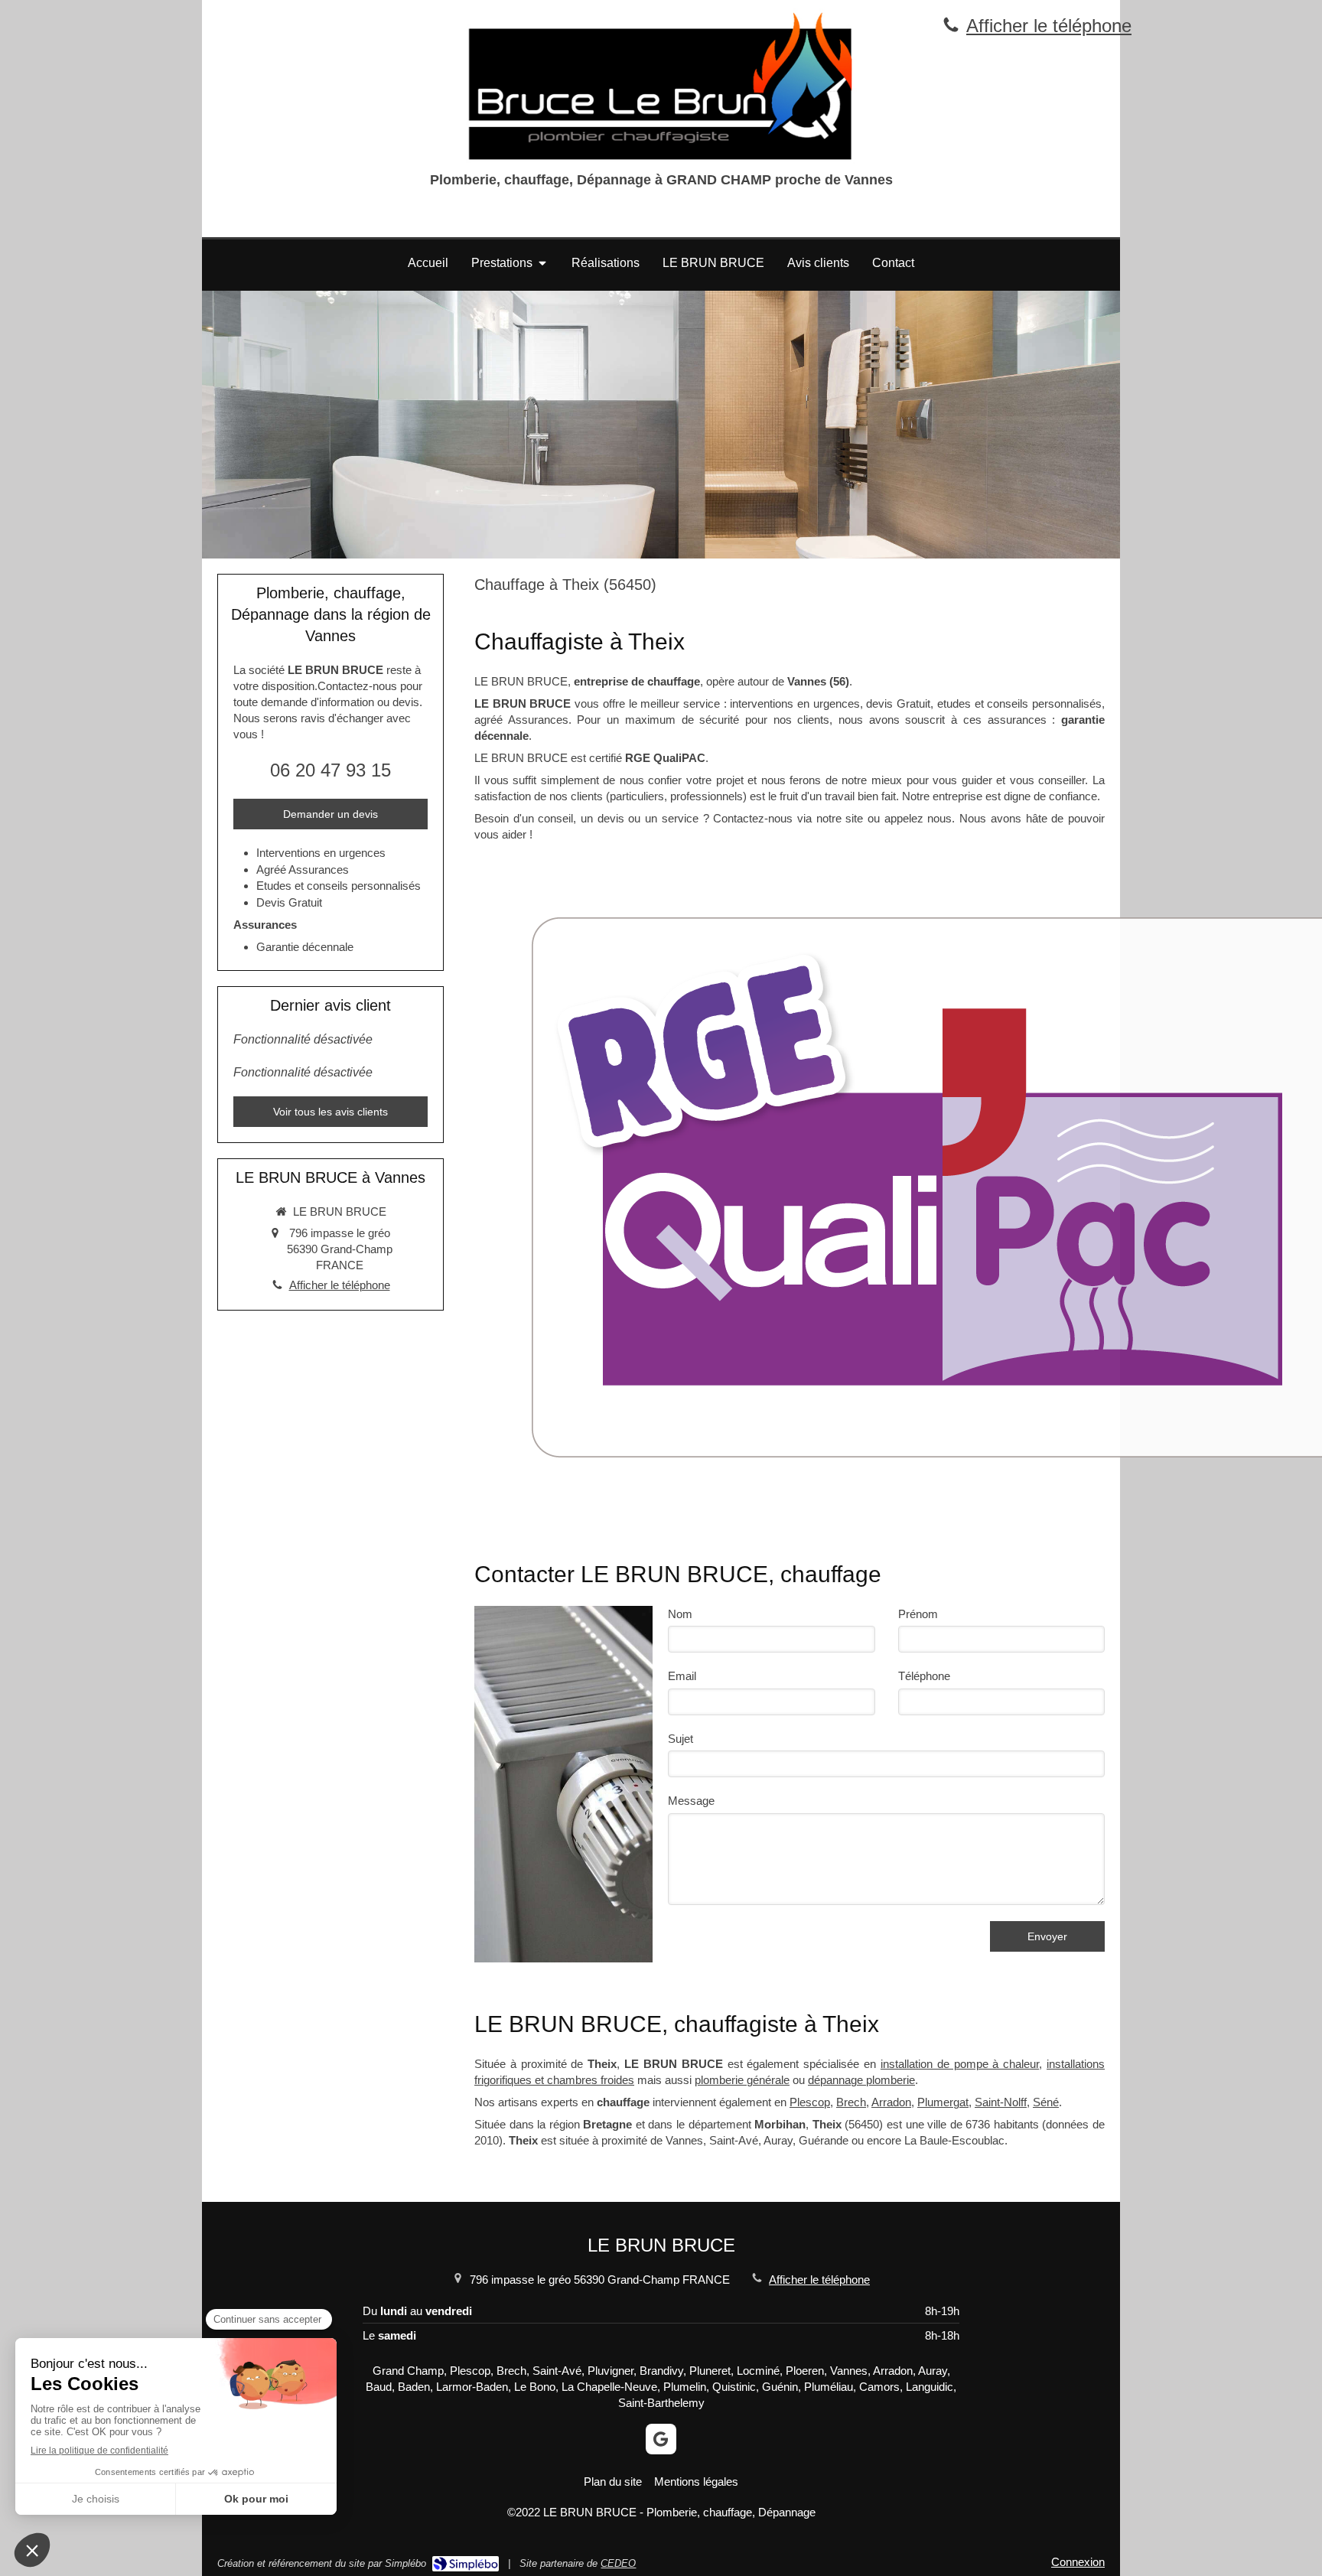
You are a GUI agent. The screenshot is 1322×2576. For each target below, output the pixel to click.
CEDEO (618, 2563)
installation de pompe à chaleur (960, 2064)
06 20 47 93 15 (330, 770)
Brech (851, 2102)
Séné (1046, 2102)
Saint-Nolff (1001, 2102)
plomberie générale (742, 2080)
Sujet (681, 1739)
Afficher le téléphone (1049, 26)
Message (691, 1801)
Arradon (891, 2102)
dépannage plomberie (861, 2080)
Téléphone (924, 1676)
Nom (680, 1614)
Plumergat (943, 2102)
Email (682, 1676)
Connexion (1078, 2562)
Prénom (918, 1614)
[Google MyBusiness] (661, 2439)
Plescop (810, 2102)
